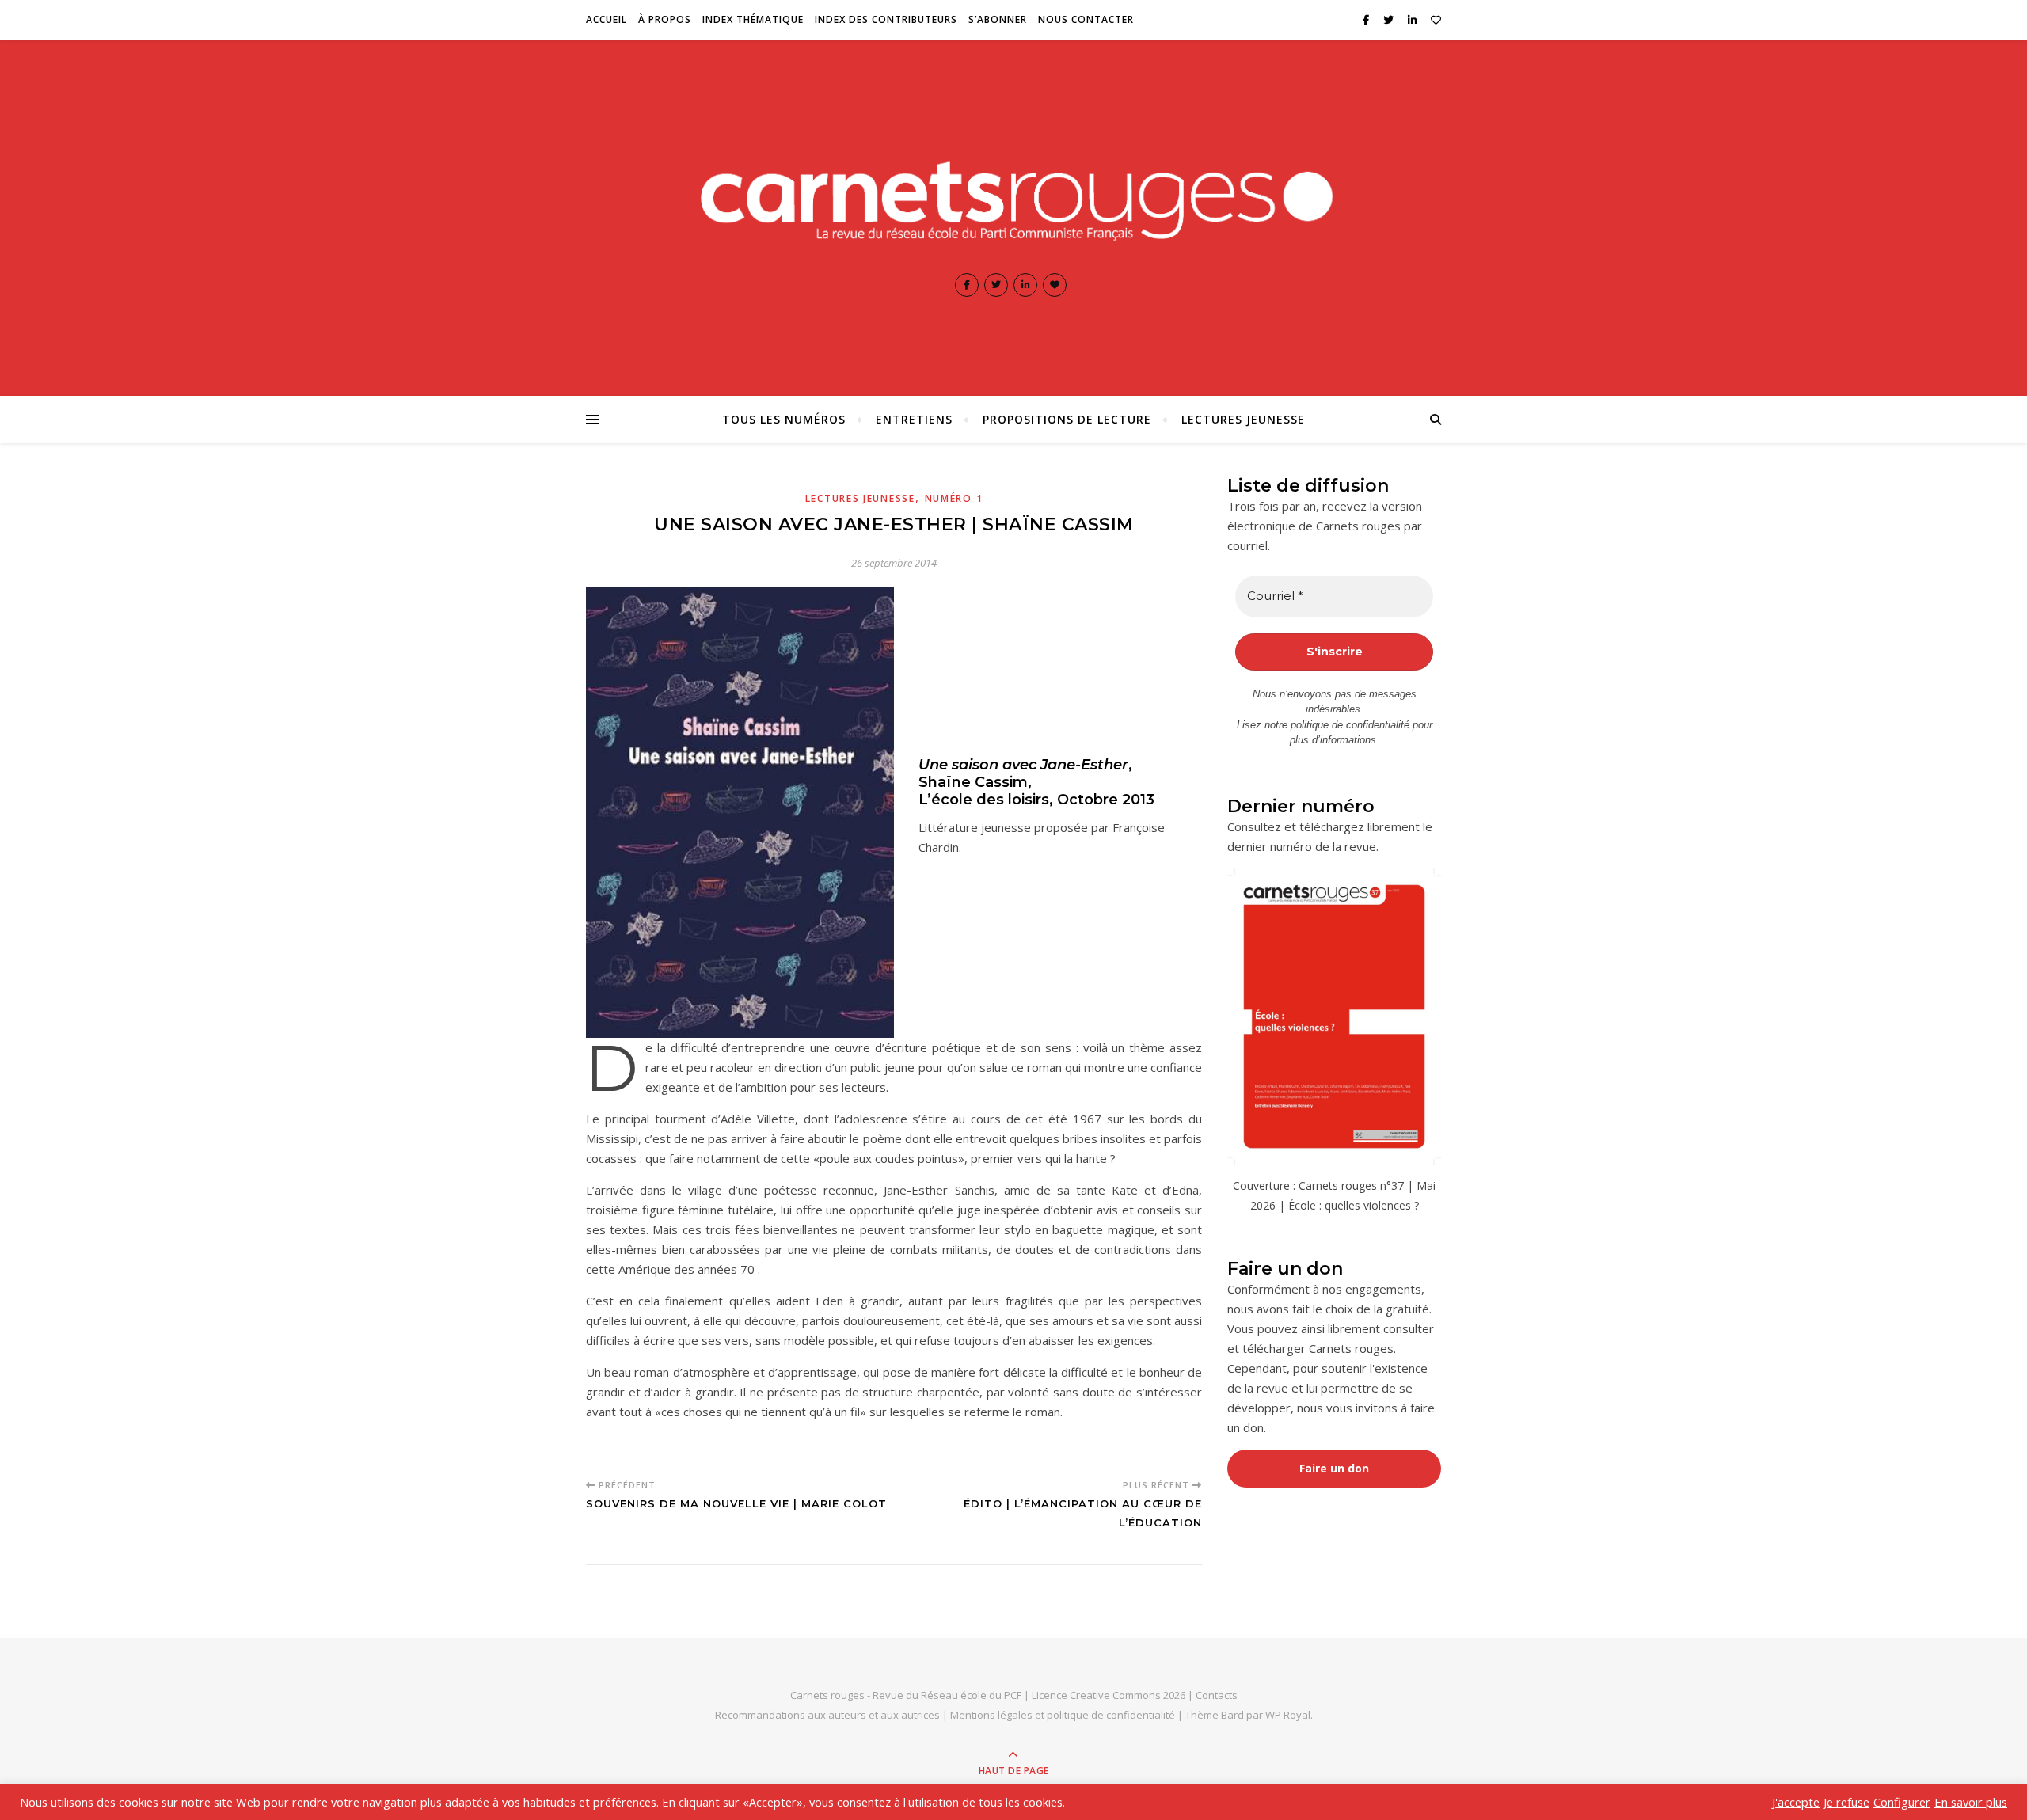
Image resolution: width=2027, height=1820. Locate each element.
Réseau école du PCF (971, 1695)
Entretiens (914, 419)
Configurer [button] (1902, 1802)
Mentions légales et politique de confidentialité (1064, 1715)
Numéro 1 (954, 498)
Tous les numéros (784, 419)
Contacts (1217, 1695)
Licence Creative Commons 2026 (1109, 1695)
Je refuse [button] (1846, 1802)
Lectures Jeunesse (860, 498)
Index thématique (753, 19)
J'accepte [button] (1796, 1802)
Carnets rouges (827, 1695)
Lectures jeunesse (1243, 419)
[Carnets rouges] (1013, 197)
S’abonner (998, 19)
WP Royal (1288, 1715)
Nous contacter (1086, 19)
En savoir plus (1971, 1802)
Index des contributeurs (886, 19)
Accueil (607, 19)
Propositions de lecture (1067, 419)
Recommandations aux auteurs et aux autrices (827, 1715)
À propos (665, 19)
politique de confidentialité (1350, 725)
